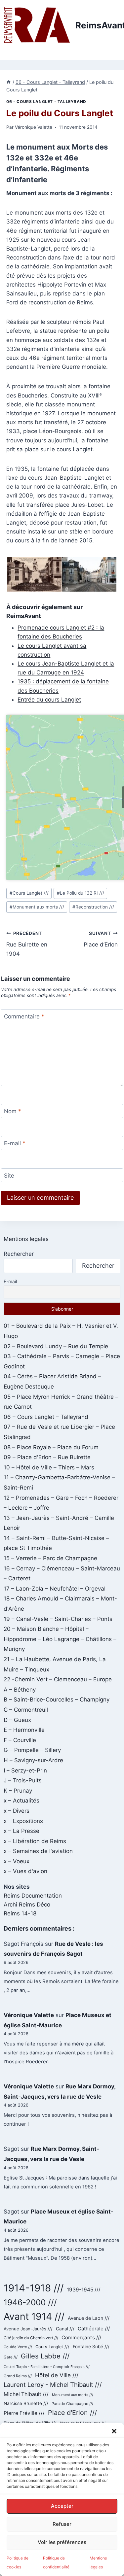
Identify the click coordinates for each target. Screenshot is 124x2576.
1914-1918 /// (34, 2288)
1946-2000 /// (30, 2302)
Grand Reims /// (18, 2376)
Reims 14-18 (20, 1913)
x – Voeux (17, 1861)
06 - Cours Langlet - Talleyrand (46, 102)
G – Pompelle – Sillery (32, 1750)
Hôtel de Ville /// (57, 2375)
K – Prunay (18, 1791)
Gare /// (11, 2357)
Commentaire (24, 1016)
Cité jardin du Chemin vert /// (31, 2338)
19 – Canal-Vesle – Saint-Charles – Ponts (58, 1619)
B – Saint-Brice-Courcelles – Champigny (57, 1700)
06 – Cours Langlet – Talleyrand (46, 1417)
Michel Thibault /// (26, 2394)
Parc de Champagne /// (72, 2404)
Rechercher (19, 1254)
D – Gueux (17, 1720)
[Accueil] (9, 82)
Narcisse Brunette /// (26, 2403)
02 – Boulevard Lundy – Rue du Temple (56, 1346)
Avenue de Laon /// (89, 2318)
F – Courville (20, 1740)
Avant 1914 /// (34, 2316)
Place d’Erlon (101, 939)
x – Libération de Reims (35, 1841)
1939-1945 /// (84, 2290)
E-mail (15, 1143)
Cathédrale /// (94, 2329)
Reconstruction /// (93, 907)
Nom (13, 1111)
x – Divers (17, 1811)
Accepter (62, 2506)
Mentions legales (26, 1239)
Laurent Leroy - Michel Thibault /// (53, 2385)
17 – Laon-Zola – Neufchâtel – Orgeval (55, 1589)
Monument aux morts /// (37, 907)
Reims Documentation (33, 1896)
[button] (114, 2431)
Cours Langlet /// (29, 893)
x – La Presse (21, 1831)
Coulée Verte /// (18, 2347)
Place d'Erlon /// (72, 2413)
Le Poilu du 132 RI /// (81, 893)
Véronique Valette (34, 127)
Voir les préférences (62, 2542)
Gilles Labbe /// (45, 2356)
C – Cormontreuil (26, 1710)
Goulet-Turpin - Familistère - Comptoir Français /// (47, 2367)
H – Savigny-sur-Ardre (33, 1760)
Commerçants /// (81, 2337)
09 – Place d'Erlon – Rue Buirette (47, 1457)
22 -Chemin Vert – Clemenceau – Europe (58, 1679)
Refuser (62, 2524)
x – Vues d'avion (25, 1871)
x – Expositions (23, 1821)
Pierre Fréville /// (24, 2413)
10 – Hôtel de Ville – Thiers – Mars (49, 1467)
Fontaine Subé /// (91, 2347)
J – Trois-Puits (23, 1780)
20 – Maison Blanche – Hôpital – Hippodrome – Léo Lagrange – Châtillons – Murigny (60, 1639)
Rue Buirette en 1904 (27, 944)
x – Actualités (21, 1801)
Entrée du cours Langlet (49, 700)
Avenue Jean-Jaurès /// (28, 2329)
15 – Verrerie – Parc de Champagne (50, 1558)
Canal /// (65, 2329)
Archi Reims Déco (27, 1905)
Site (9, 1176)
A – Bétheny (20, 1690)
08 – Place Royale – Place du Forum (51, 1447)
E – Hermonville (24, 1730)
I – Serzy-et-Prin (25, 1770)
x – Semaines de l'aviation (38, 1851)
